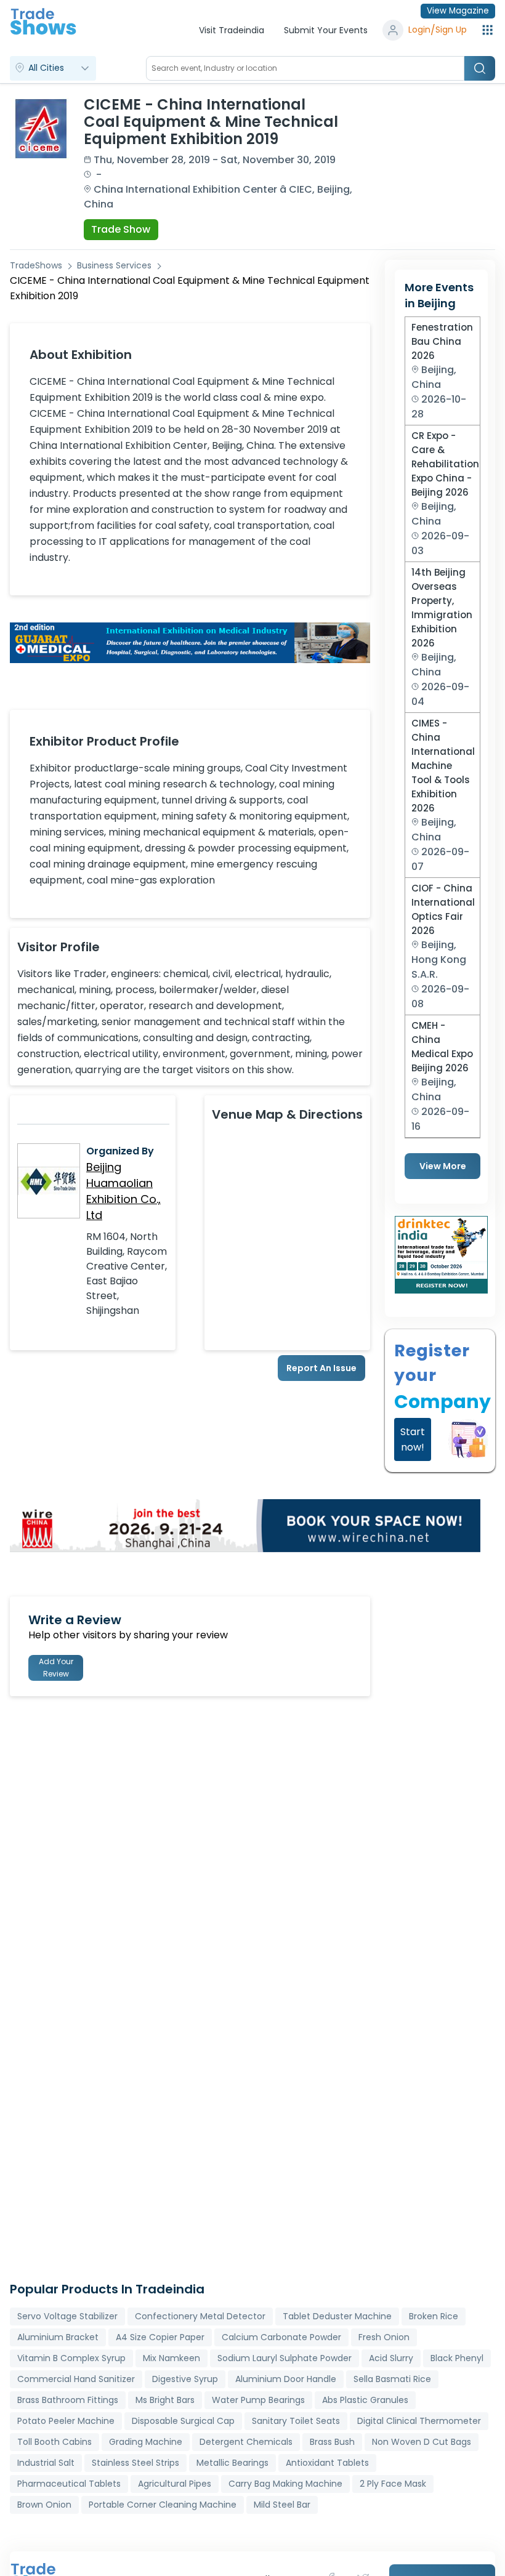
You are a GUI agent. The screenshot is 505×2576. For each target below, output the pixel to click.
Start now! (413, 1439)
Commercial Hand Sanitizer (76, 2379)
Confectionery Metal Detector (200, 2316)
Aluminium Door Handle (286, 2379)
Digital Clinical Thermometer (419, 2421)
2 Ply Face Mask (393, 2484)
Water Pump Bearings (258, 2400)
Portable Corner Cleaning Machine (163, 2505)
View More (443, 1166)
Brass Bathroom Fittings (68, 2400)
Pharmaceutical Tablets (69, 2484)
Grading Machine (146, 2442)
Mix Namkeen (172, 2358)
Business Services (114, 265)
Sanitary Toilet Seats (296, 2421)
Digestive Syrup (185, 2379)
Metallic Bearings (232, 2463)
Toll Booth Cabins (55, 2442)
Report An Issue (321, 1368)
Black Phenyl (457, 2358)
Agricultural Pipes (175, 2484)
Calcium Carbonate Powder (281, 2337)
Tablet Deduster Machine (337, 2316)
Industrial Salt (46, 2463)
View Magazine (458, 11)
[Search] (480, 68)
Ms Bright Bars (165, 2400)
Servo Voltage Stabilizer (67, 2316)
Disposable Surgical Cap (183, 2421)
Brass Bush (332, 2442)
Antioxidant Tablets (327, 2463)
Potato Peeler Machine (66, 2421)
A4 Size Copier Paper (160, 2337)
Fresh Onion (384, 2337)
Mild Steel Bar (282, 2505)
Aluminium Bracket (58, 2337)
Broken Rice (434, 2316)
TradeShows (36, 265)
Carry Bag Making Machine (285, 2484)
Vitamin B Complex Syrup (71, 2358)
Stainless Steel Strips (135, 2463)
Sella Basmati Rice (392, 2379)
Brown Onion (44, 2505)
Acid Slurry (391, 2358)
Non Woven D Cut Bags (422, 2442)
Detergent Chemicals (246, 2442)
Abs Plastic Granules (365, 2400)
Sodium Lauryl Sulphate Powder (285, 2358)
